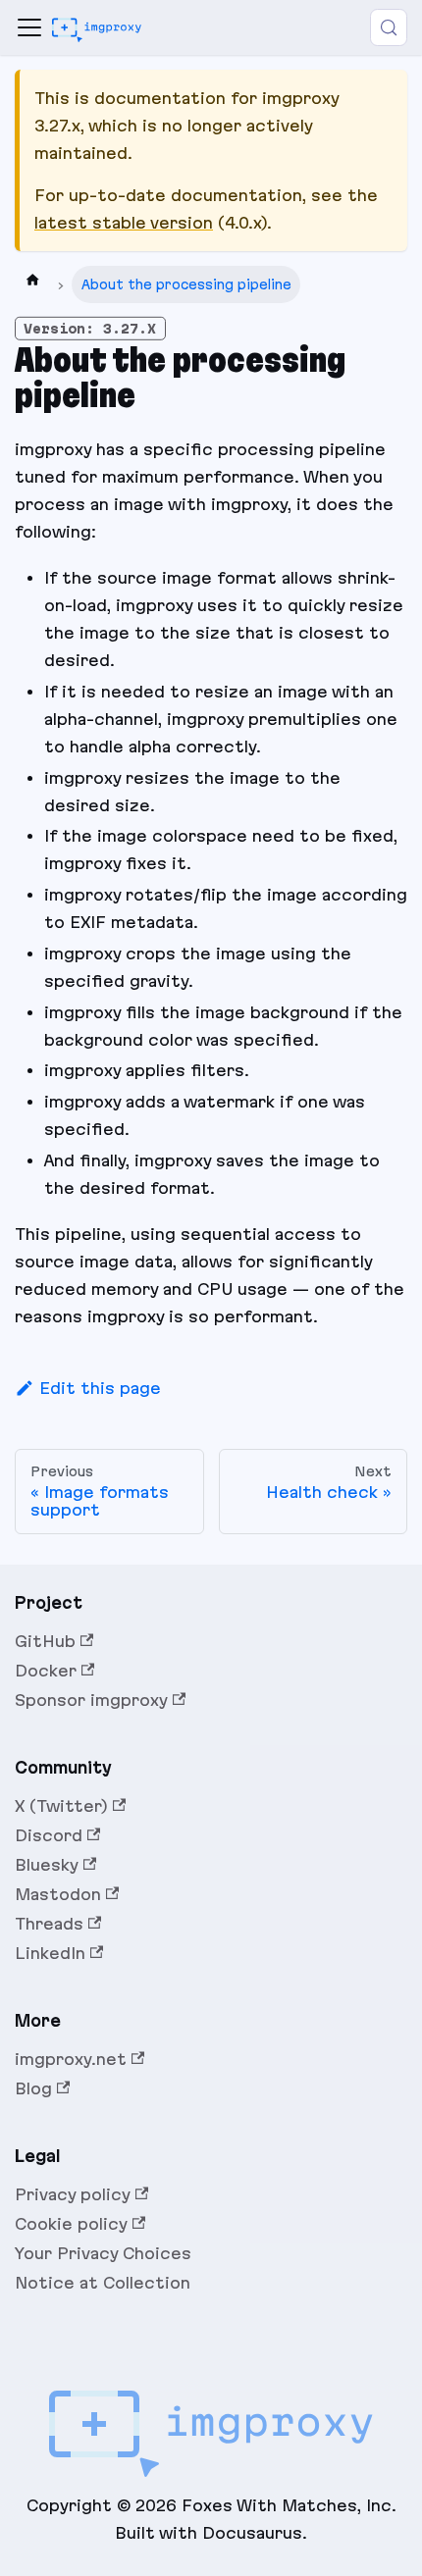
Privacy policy (73, 2194)
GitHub (45, 1641)
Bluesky (47, 1865)
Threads (49, 1924)
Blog (33, 2088)
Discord (49, 1835)
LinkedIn (50, 1953)
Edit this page (100, 1388)
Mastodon (58, 1894)
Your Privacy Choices (103, 2253)
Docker (46, 1671)
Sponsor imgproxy (91, 1700)
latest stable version (124, 223)
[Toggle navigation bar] (29, 27)
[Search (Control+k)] (389, 27)
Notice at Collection (103, 2283)
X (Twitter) (61, 1806)
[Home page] (32, 284)
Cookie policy (71, 2224)
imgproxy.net (71, 2059)
